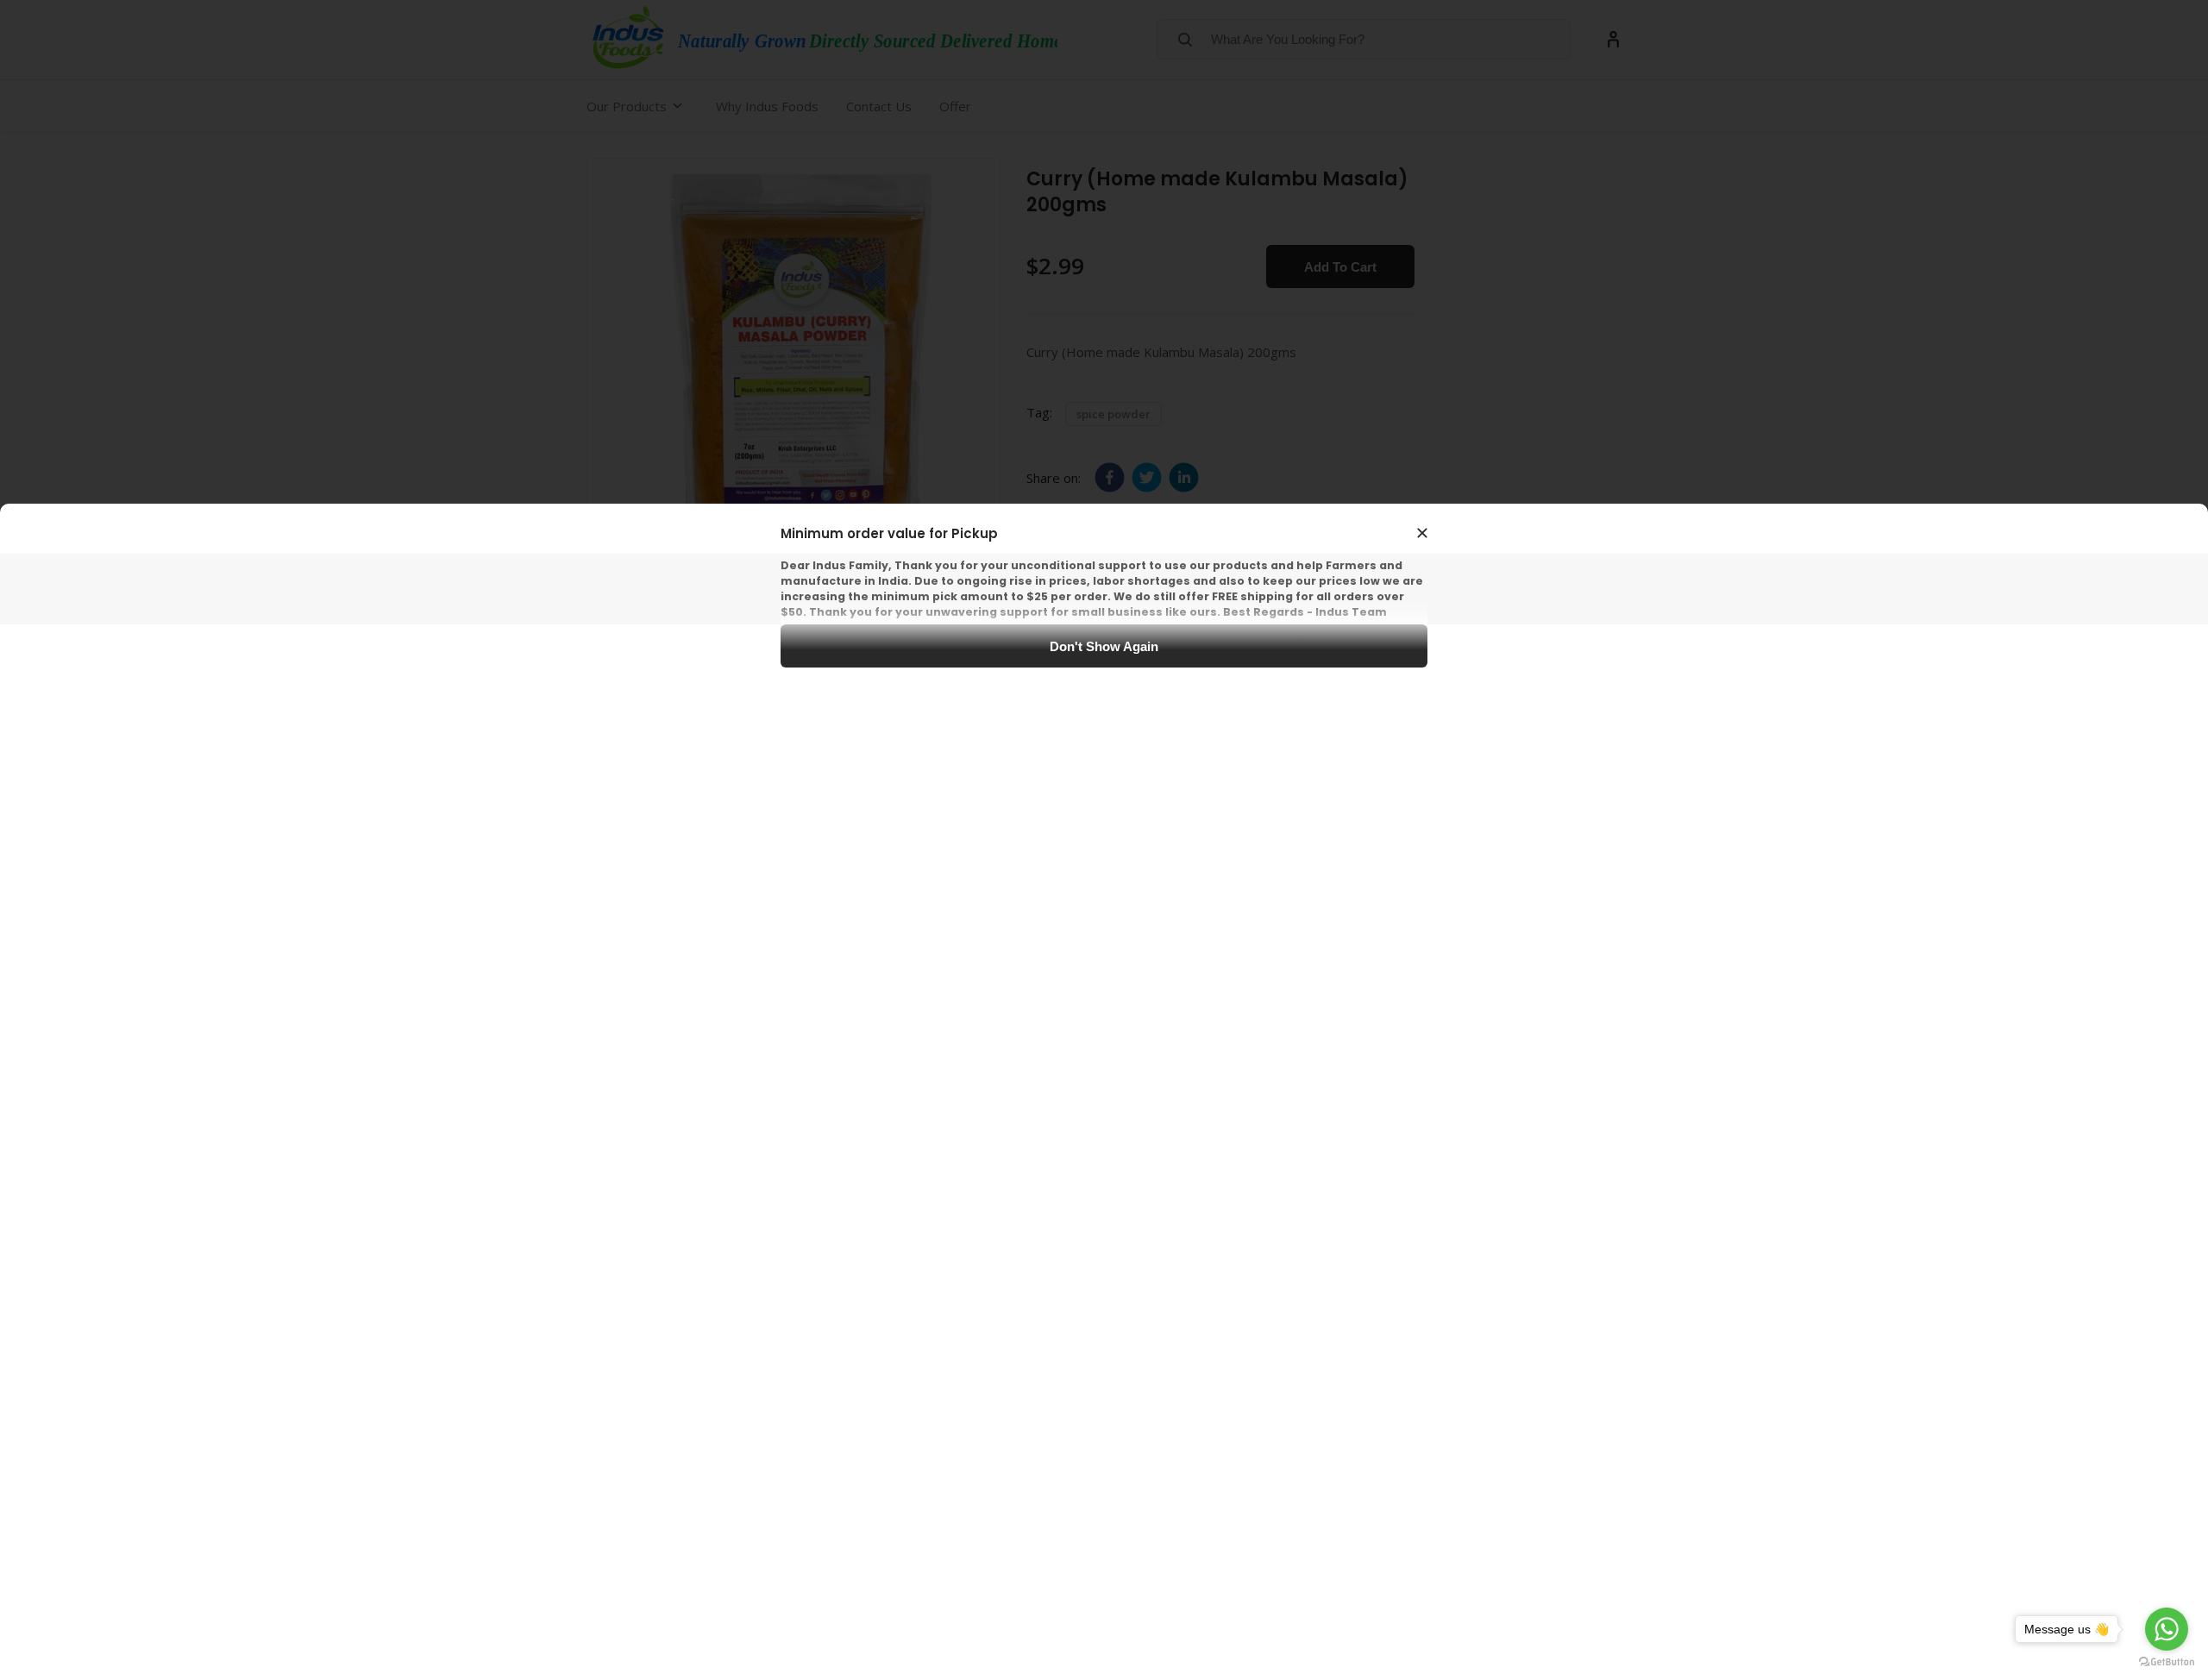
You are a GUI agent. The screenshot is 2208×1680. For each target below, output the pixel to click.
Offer (955, 106)
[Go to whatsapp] (2167, 1629)
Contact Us (879, 106)
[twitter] (1147, 477)
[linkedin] (1184, 477)
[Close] (1422, 533)
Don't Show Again (1104, 646)
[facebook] (1110, 477)
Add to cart (1340, 267)
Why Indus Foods (767, 106)
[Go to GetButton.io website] (2167, 1662)
